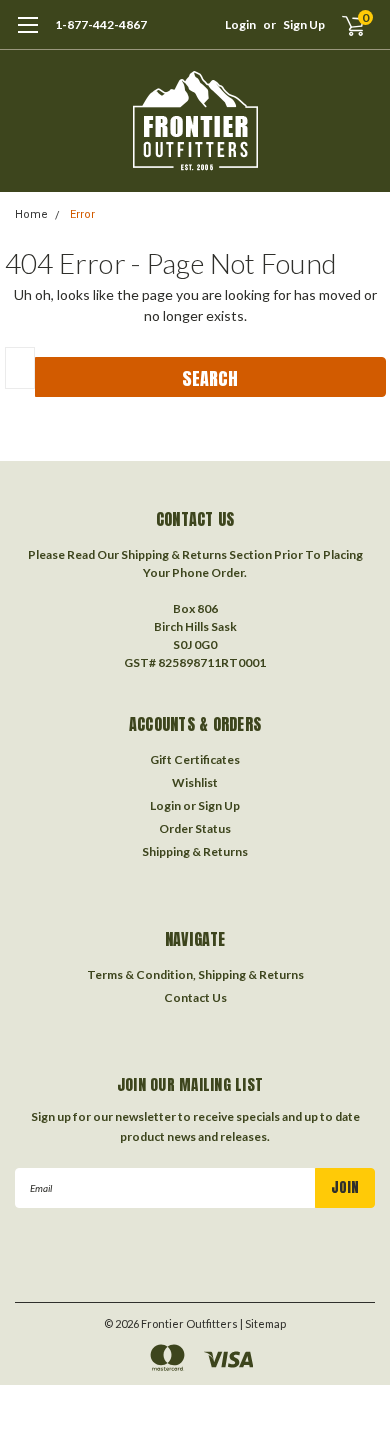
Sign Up (304, 24)
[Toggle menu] (27, 35)
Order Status (195, 828)
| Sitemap (263, 1323)
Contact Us (195, 997)
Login (240, 24)
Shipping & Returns (195, 851)
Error (82, 214)
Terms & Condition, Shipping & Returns (195, 974)
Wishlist (195, 782)
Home (31, 214)
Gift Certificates (195, 759)
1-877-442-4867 (101, 24)
